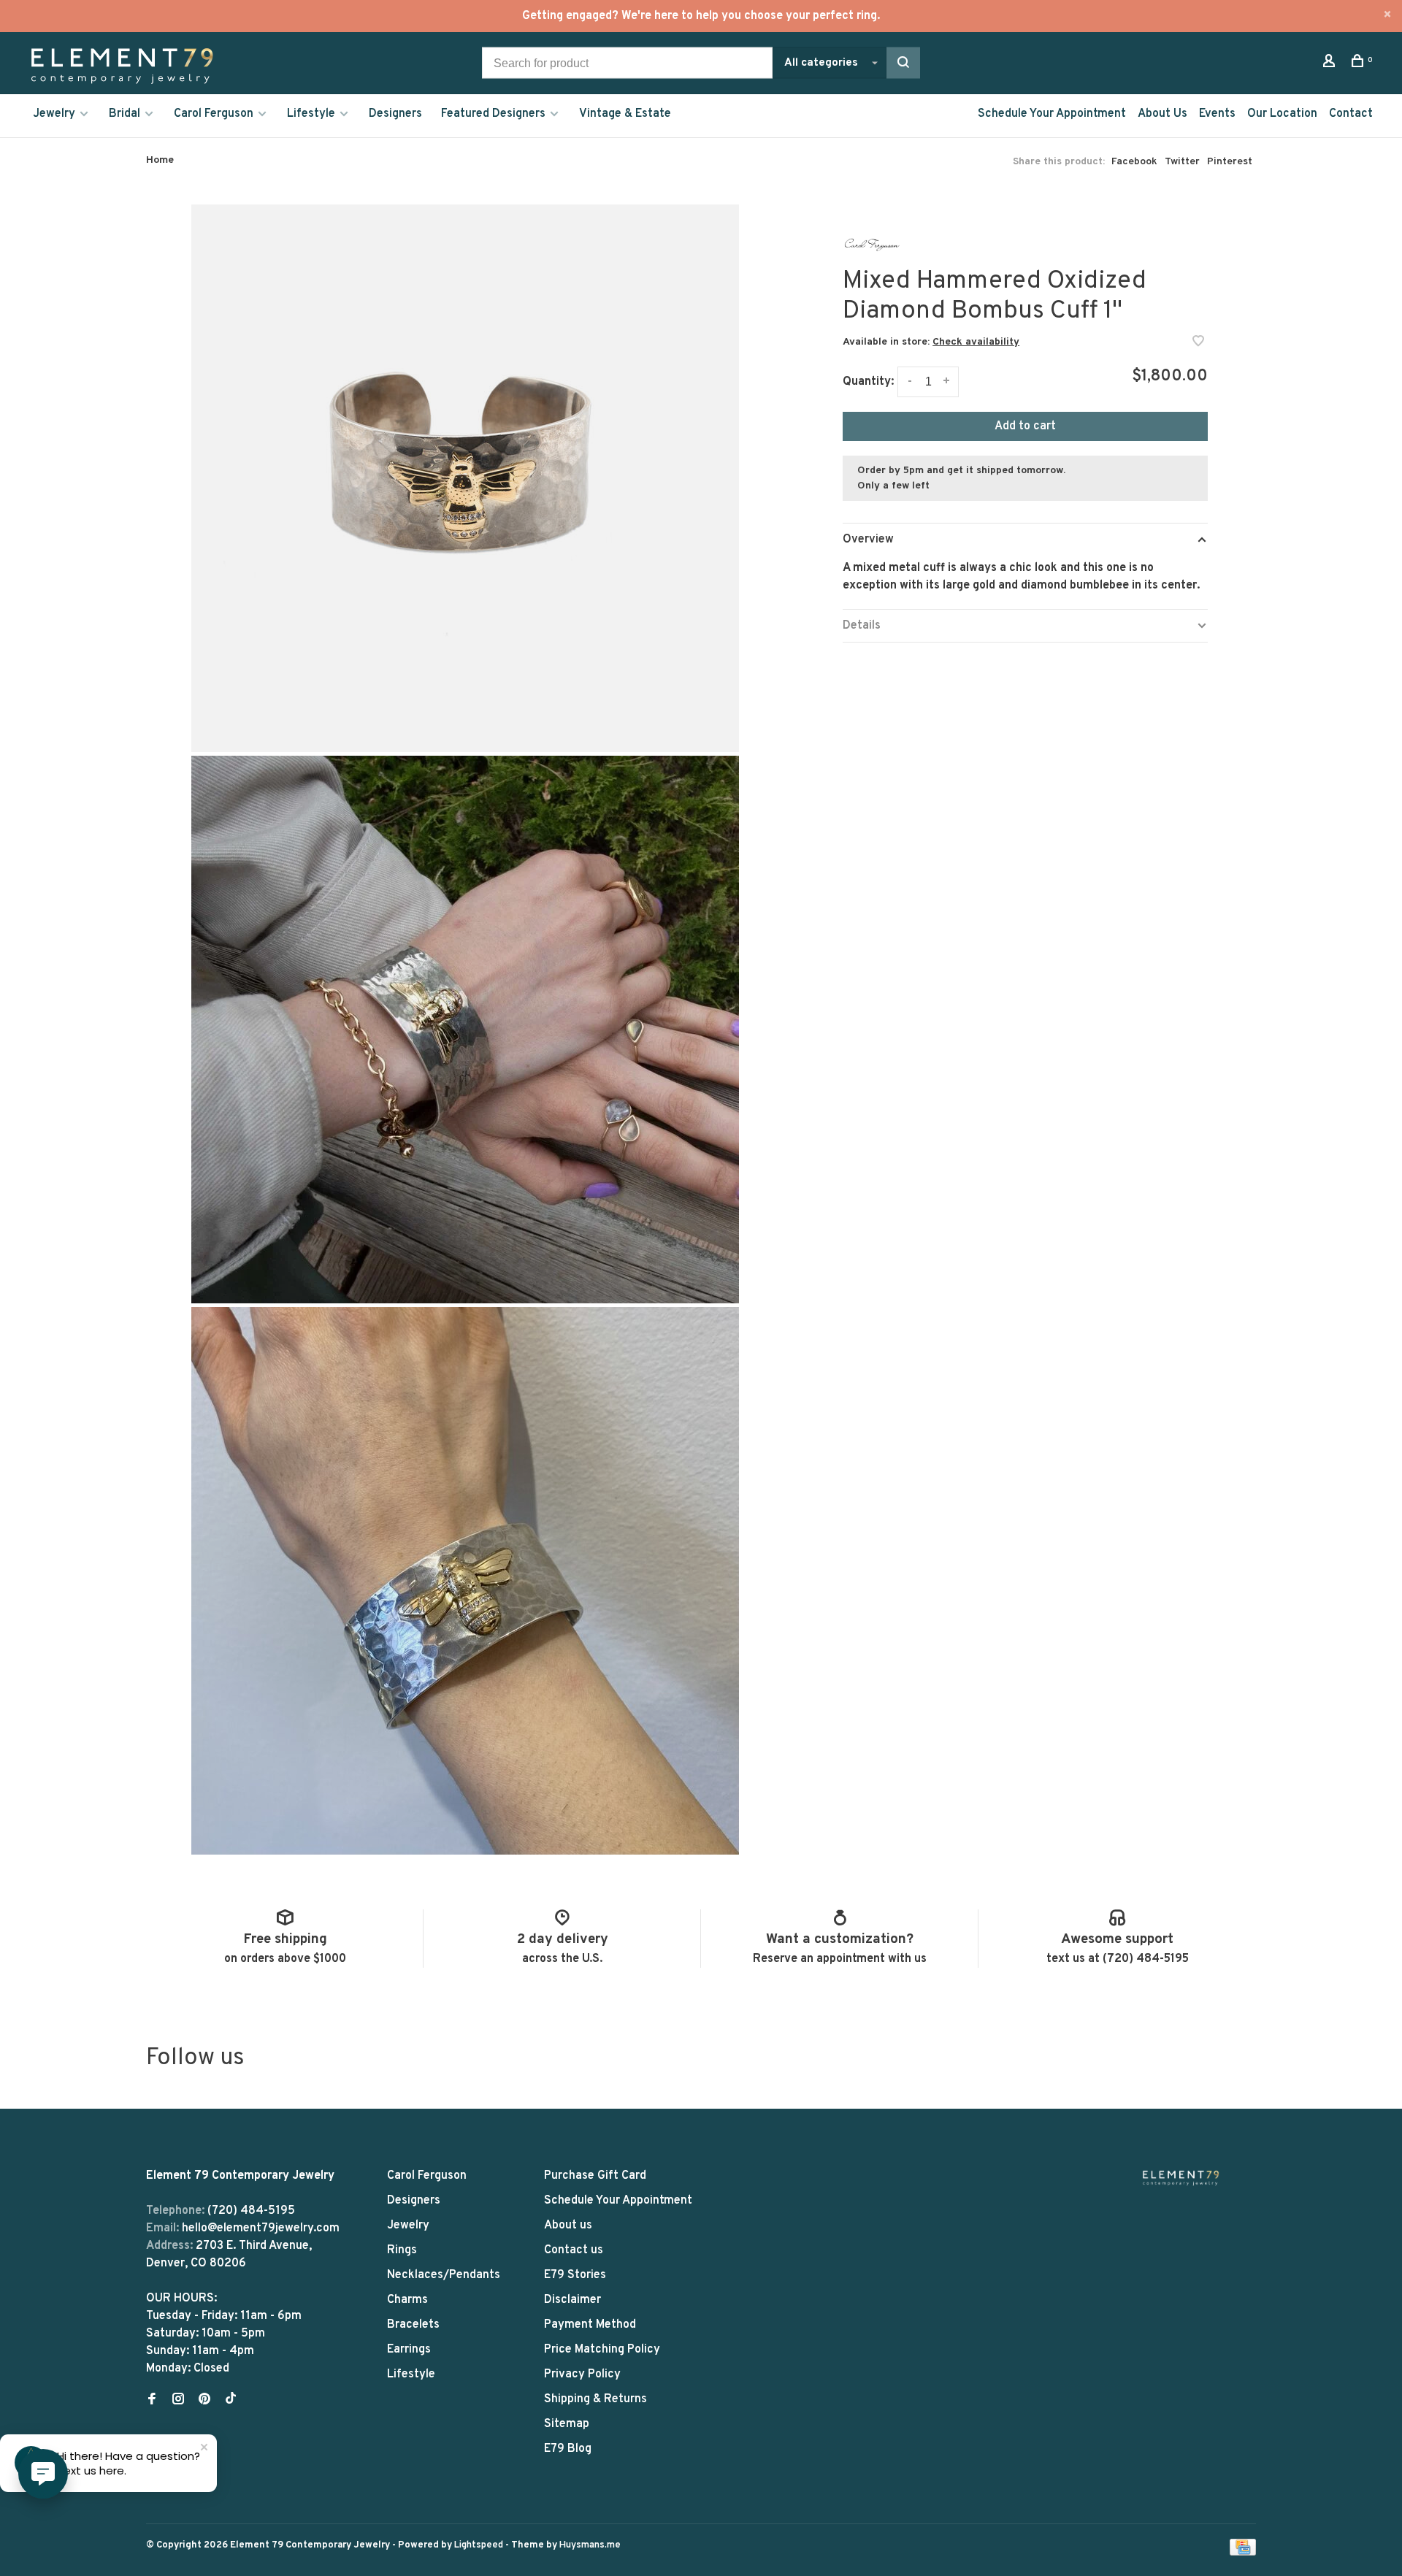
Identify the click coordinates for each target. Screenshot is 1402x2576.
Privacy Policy (582, 2374)
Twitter (1182, 162)
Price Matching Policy (602, 2350)
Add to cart (1025, 426)
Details (862, 626)
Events (1217, 114)
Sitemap (567, 2424)
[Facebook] (152, 2401)
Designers (395, 114)
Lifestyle (311, 114)
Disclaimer (572, 2300)
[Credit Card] (1243, 2553)
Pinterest (1230, 162)
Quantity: (868, 382)
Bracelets (413, 2325)
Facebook (1134, 162)
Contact (1351, 114)
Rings (402, 2250)
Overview (868, 540)
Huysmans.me (590, 2545)
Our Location (1282, 114)
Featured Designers (493, 114)
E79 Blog (568, 2449)
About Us (1162, 114)
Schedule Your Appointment (1052, 114)
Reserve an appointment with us (840, 1959)
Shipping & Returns (595, 2399)
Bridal (125, 114)
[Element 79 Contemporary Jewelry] (1181, 2178)
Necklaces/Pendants (444, 2275)
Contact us (574, 2250)
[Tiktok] (231, 2401)
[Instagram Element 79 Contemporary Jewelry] (178, 2401)
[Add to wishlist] (1198, 343)
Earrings (409, 2350)
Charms (407, 2300)
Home (160, 160)
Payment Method (590, 2325)
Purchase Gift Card (595, 2176)
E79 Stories (575, 2275)
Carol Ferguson (214, 114)
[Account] (1331, 64)
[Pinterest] (204, 2401)
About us (568, 2226)
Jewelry (54, 114)
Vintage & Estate (625, 114)
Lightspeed (479, 2545)
